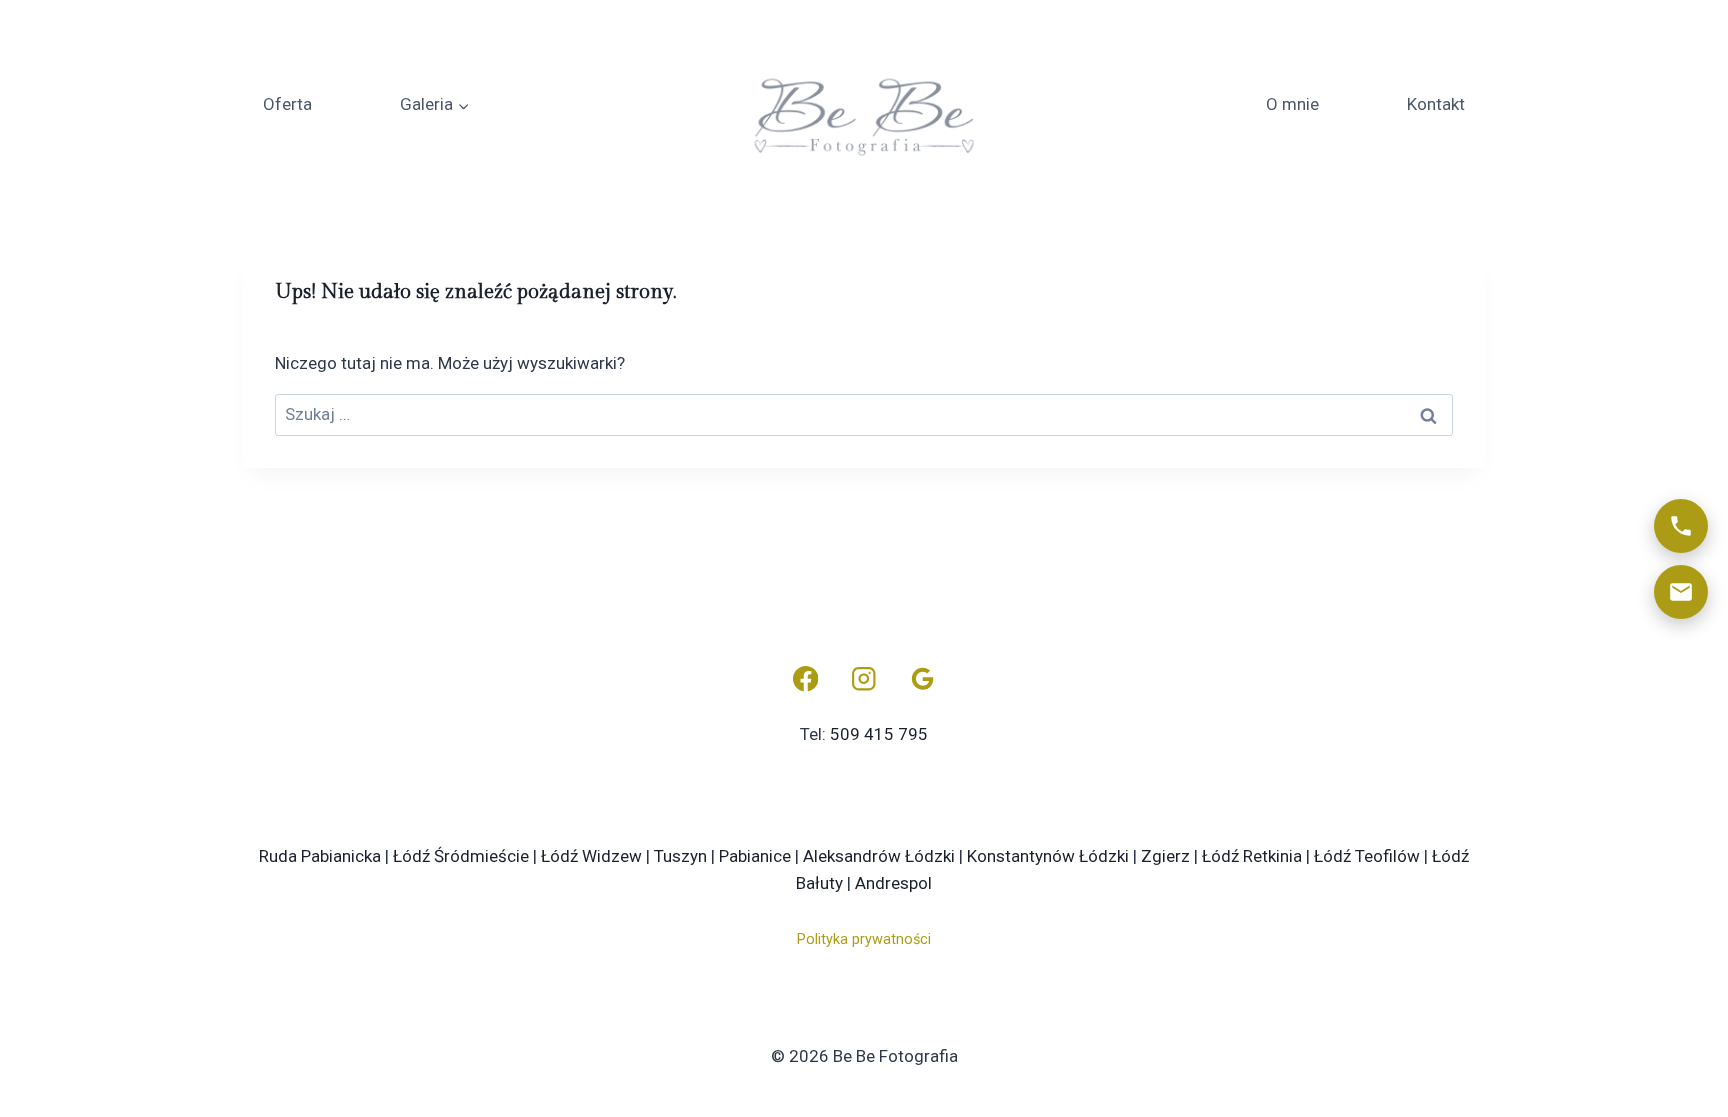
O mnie (1292, 104)
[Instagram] (864, 678)
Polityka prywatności (864, 939)
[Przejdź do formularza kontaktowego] (1681, 592)
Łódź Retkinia (1252, 856)
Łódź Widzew (591, 856)
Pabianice (755, 856)
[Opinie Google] (922, 678)
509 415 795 (879, 734)
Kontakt (1436, 104)
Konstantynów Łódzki (1048, 856)
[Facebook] (805, 678)
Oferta (287, 104)
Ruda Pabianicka (320, 856)
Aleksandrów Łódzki (879, 856)
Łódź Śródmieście (461, 856)
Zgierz (1165, 856)
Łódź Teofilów (1367, 856)
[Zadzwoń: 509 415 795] (1681, 526)
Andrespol (893, 883)
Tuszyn (680, 856)
